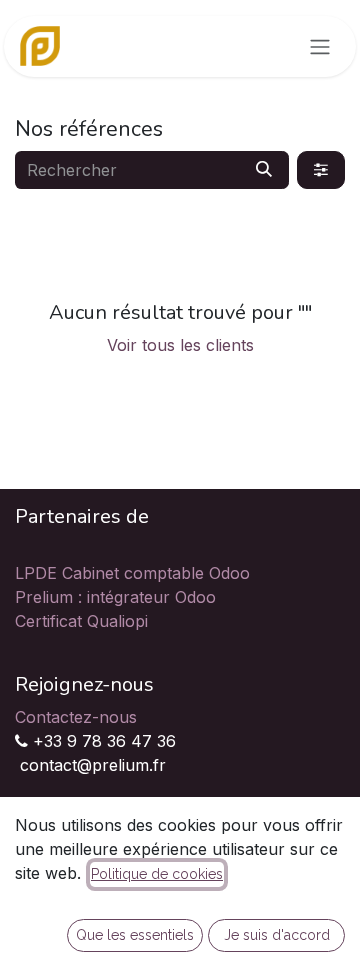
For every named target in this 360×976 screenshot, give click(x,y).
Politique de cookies (157, 874)
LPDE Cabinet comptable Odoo (132, 573)
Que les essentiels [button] (135, 935)
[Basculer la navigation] (320, 46)
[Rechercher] (264, 170)
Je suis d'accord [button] (277, 935)
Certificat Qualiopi (81, 621)
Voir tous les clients (180, 345)
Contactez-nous (76, 717)
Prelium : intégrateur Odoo (115, 597)
